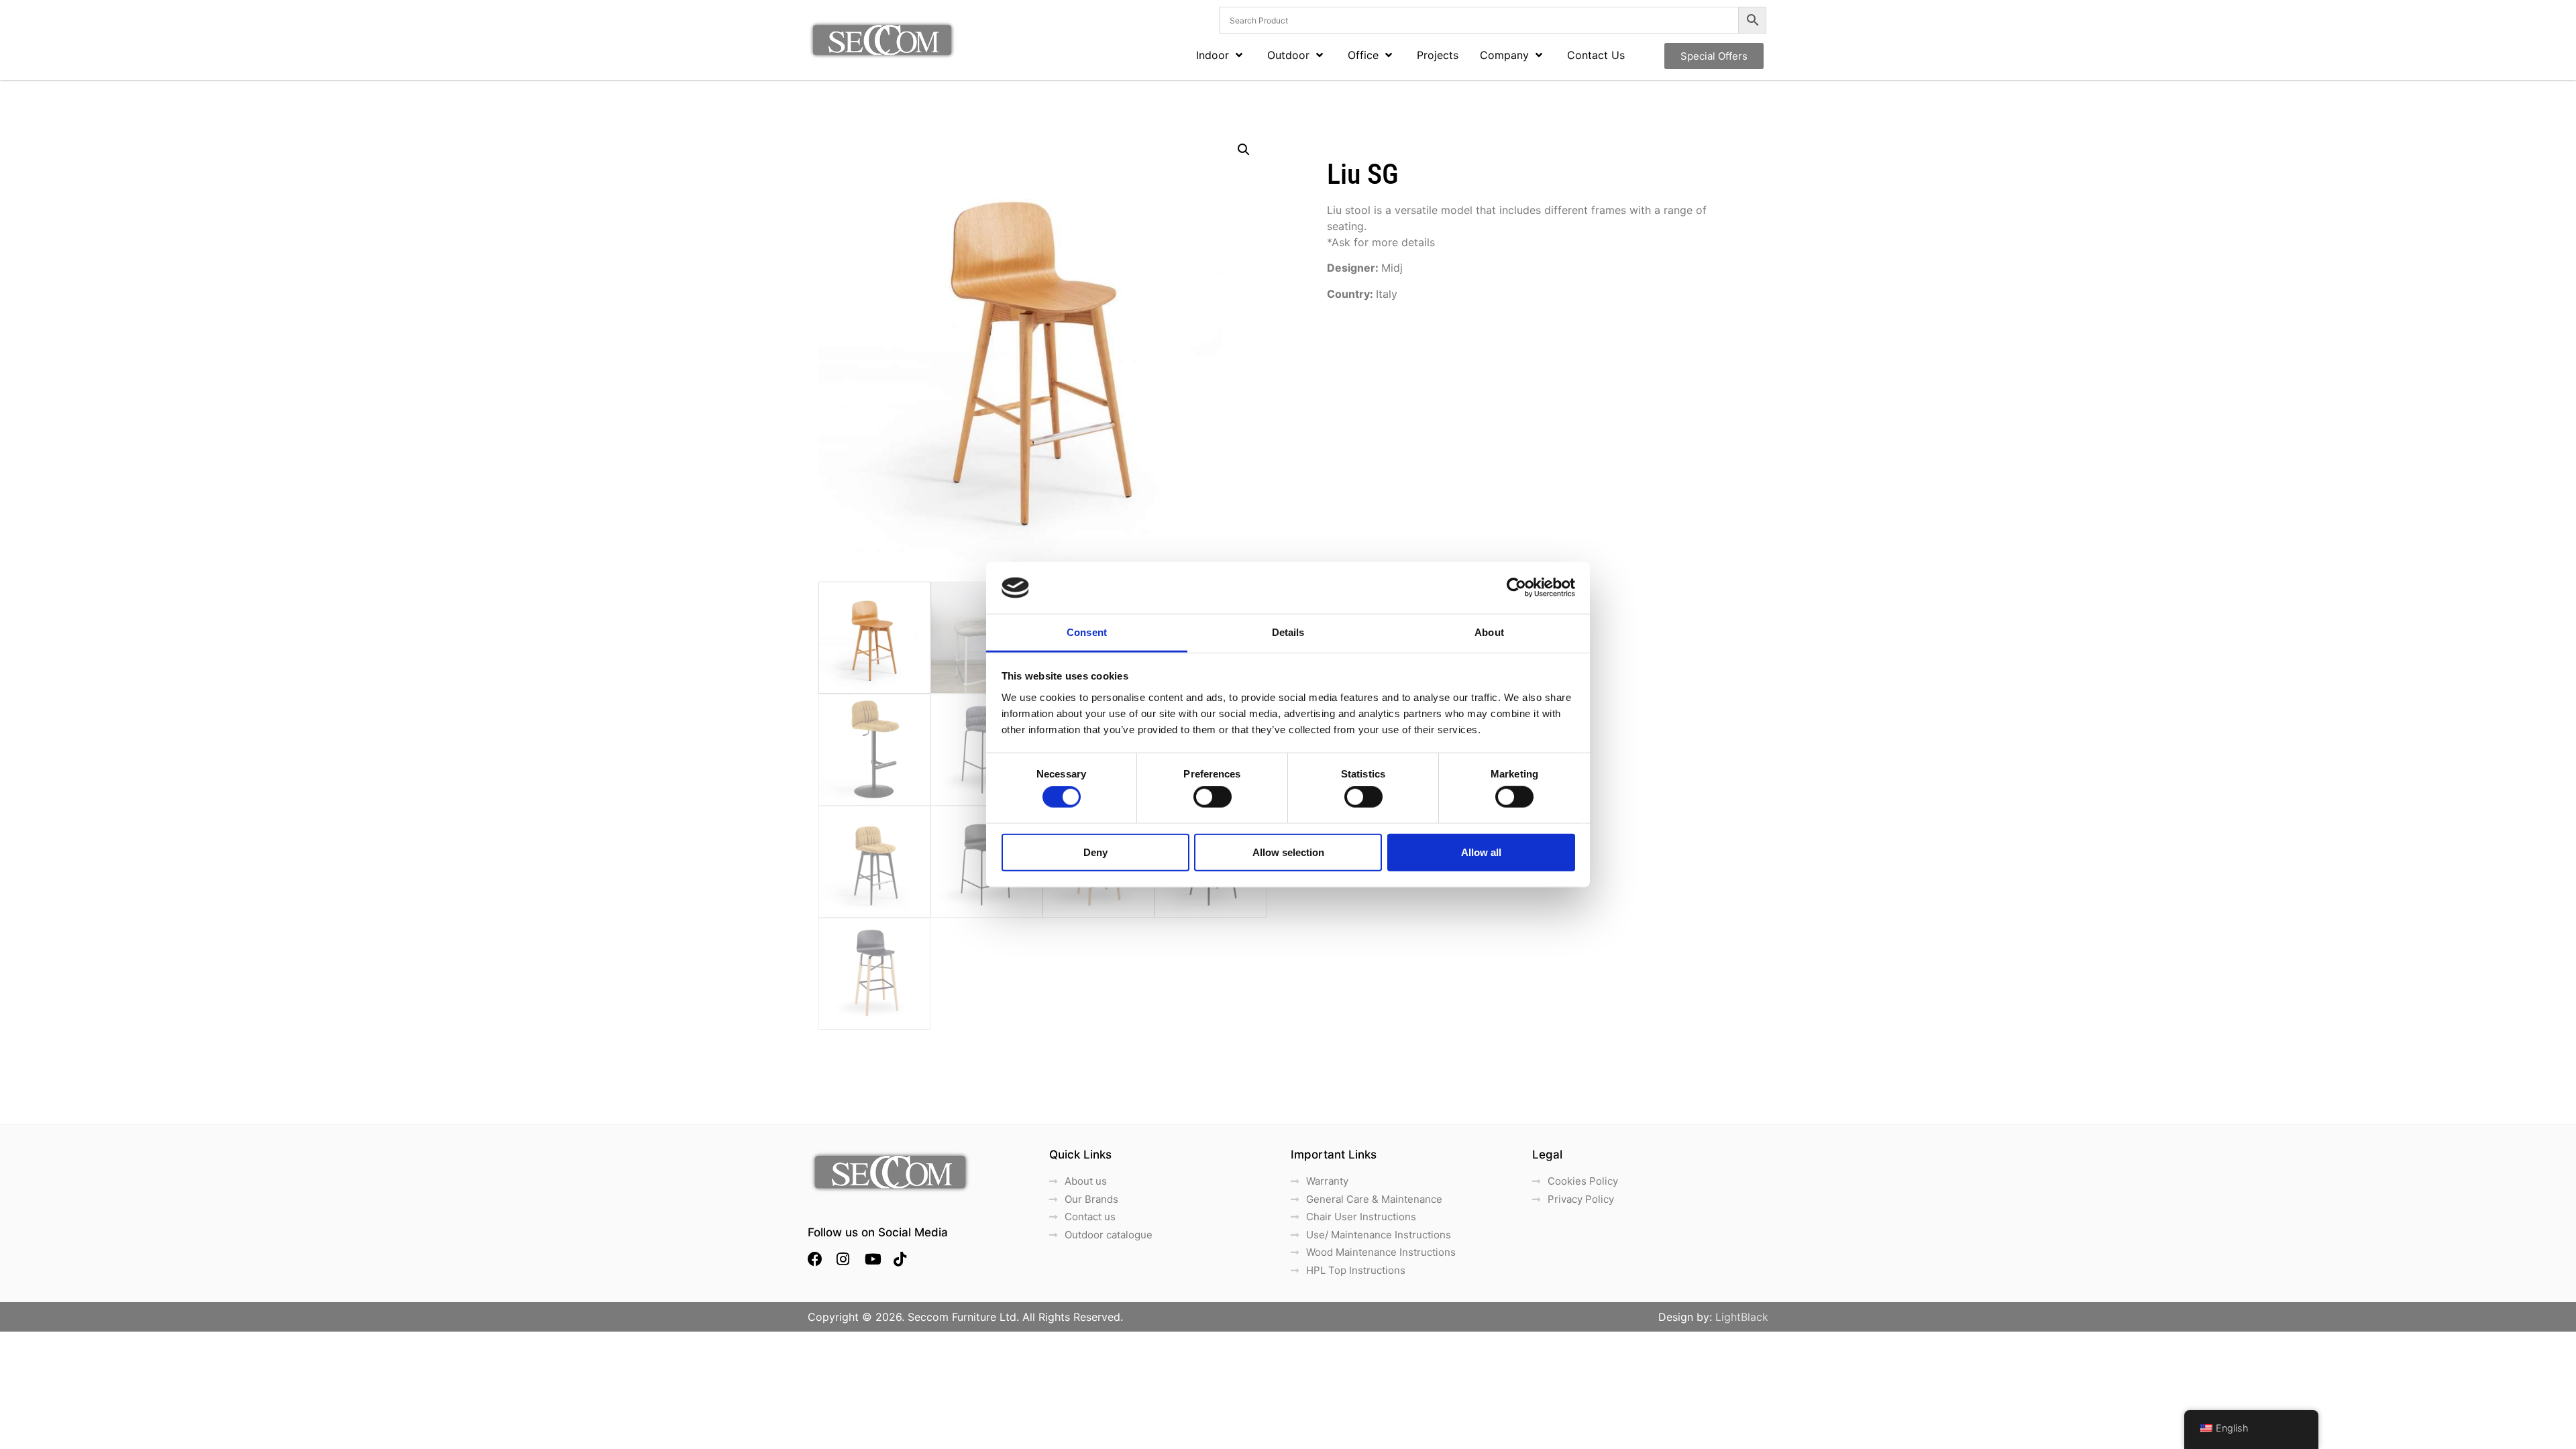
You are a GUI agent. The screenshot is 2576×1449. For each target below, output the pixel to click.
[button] (1244, 150)
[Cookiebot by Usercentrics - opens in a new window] (1516, 588)
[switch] (1213, 797)
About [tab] (1489, 632)
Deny (1095, 852)
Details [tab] (1288, 632)
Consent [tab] (1087, 632)
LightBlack (1742, 1317)
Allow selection (1288, 852)
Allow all (1481, 852)
